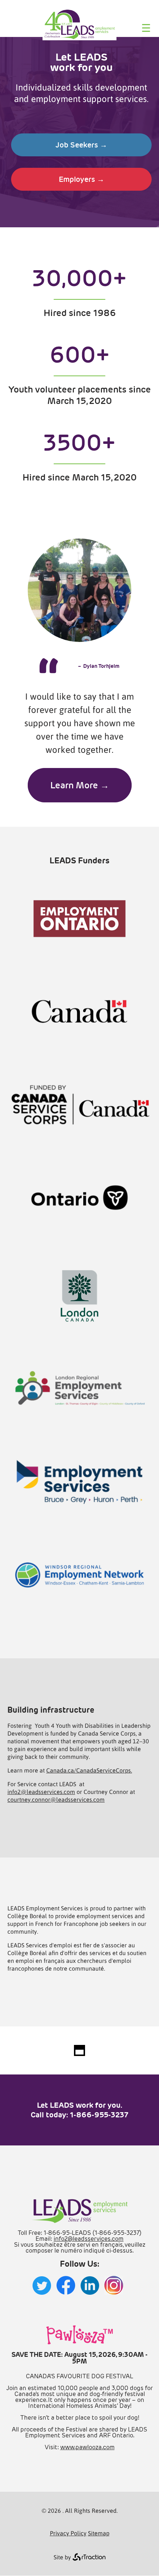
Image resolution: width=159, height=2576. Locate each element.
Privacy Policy (68, 2533)
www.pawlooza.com (87, 2447)
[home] (79, 38)
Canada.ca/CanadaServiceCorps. (89, 1770)
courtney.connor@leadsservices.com (56, 1799)
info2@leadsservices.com (41, 1792)
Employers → (82, 179)
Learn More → (80, 785)
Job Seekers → (81, 145)
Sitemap (99, 2533)
